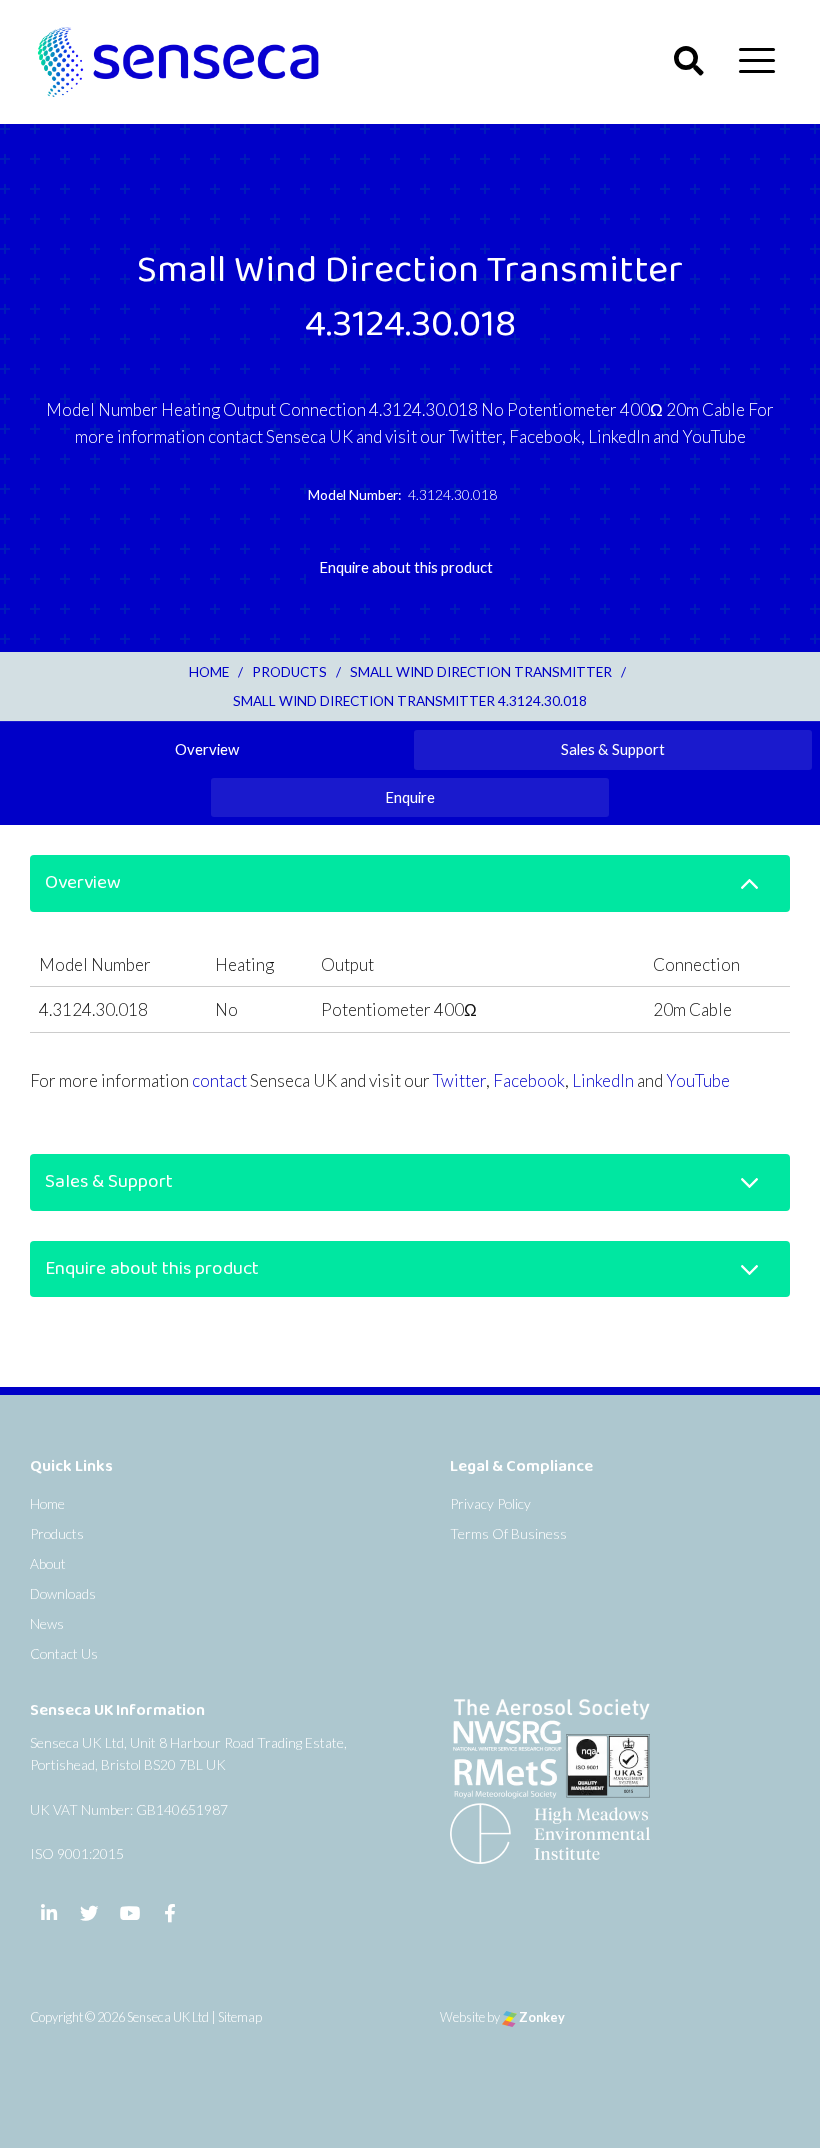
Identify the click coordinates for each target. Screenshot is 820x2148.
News (47, 1623)
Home (47, 1503)
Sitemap (240, 2017)
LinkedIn (603, 1080)
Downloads (63, 1593)
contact (219, 1080)
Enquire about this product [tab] (406, 567)
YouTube (698, 1080)
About (48, 1563)
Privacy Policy (490, 1503)
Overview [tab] (207, 749)
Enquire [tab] (410, 797)
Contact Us (64, 1653)
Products (57, 1533)
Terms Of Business (508, 1533)
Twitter (459, 1080)
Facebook (529, 1080)
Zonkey (541, 2017)
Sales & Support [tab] (613, 749)
